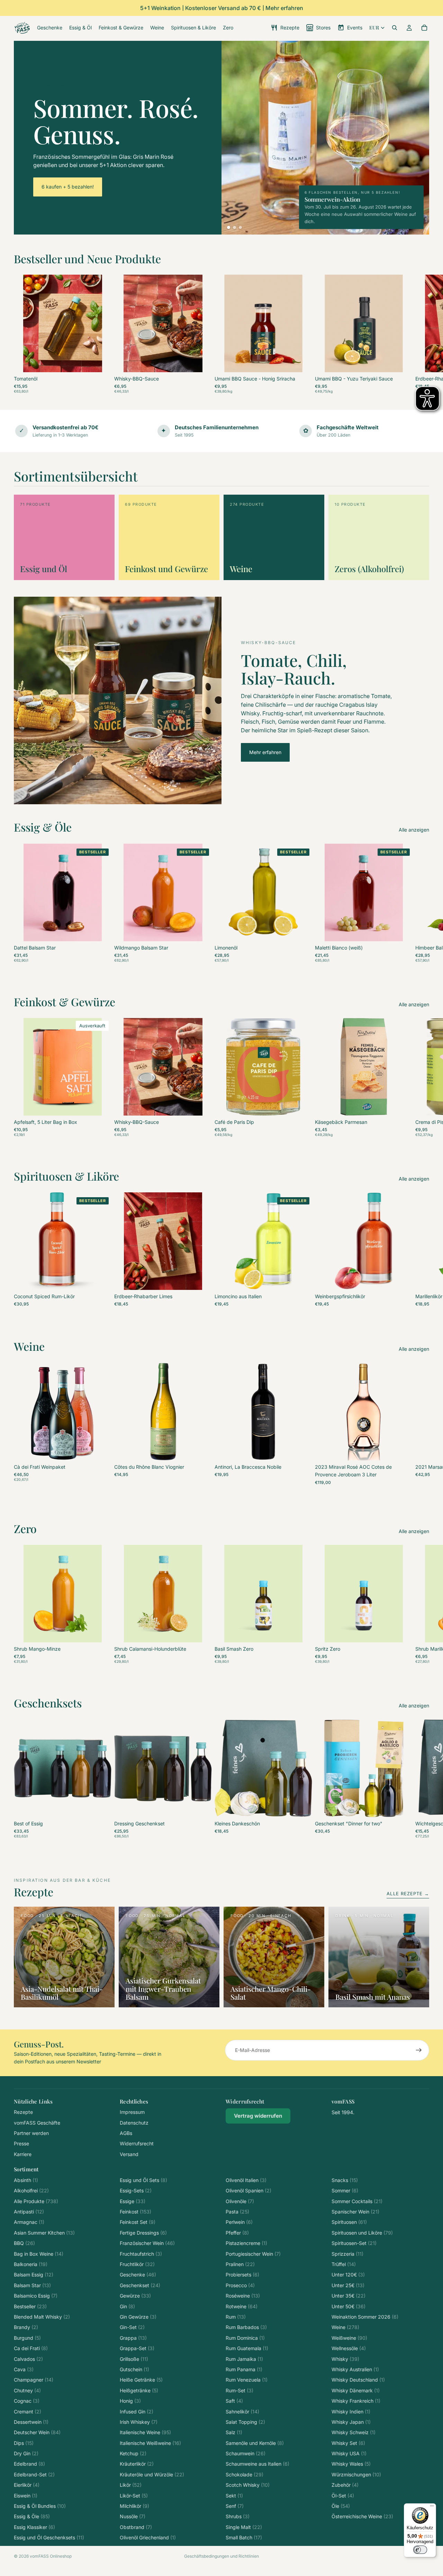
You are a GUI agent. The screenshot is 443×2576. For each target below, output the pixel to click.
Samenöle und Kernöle (255, 2443)
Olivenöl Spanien (248, 2190)
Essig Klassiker (34, 2527)
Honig (130, 2401)
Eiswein (26, 2496)
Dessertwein (31, 2422)
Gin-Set (132, 2327)
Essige (133, 2201)
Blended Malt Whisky (42, 2317)
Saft (234, 2401)
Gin (127, 2306)
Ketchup (133, 2453)
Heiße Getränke (141, 2380)
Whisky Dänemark (356, 2390)
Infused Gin (137, 2412)
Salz (234, 2432)
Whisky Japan (351, 2422)
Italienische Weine (145, 2432)
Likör (131, 2485)
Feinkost (135, 2212)
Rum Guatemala (247, 2348)
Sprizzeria (347, 2254)
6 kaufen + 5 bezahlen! (68, 187)
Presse (21, 2143)
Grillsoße (134, 2359)
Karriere (23, 2154)
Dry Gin (26, 2453)
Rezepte (23, 2112)
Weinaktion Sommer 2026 (365, 2317)
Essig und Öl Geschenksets (49, 2537)
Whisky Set (348, 2443)
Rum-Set (239, 2390)
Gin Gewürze (138, 2317)
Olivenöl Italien (246, 2180)
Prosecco (240, 2285)
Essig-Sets (136, 2190)
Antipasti (29, 2212)
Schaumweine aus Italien (257, 2464)
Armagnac (29, 2222)
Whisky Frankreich (356, 2401)
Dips (24, 2443)
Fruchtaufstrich (141, 2254)
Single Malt (244, 2527)
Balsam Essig (34, 2275)
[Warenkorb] (424, 28)
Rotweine (242, 2306)
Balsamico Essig (36, 2296)
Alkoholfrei (31, 2190)
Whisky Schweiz (354, 2432)
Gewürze (135, 2296)
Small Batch (244, 2537)
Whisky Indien (351, 2412)
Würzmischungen (356, 2474)
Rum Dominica (245, 2338)
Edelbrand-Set (34, 2474)
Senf (235, 2506)
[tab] (229, 227)
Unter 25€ (348, 2285)
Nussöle (133, 2516)
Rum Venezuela (247, 2380)
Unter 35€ (349, 2296)
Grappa (133, 2338)
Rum (236, 2317)
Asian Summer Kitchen (44, 2233)
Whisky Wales (351, 2464)
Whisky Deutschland (358, 2380)
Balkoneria (31, 2264)
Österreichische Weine (362, 2516)
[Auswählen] (101, 361)
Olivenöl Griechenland (148, 2537)
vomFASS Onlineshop (51, 2556)
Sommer (345, 2190)
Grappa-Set (137, 2348)
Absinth (26, 2180)
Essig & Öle (32, 2516)
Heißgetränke (139, 2390)
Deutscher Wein (37, 2432)
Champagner (34, 2380)
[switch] (420, 2550)
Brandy (26, 2327)
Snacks (345, 2180)
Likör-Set (134, 2496)
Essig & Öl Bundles (40, 2506)
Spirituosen (349, 2222)
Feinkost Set (138, 2222)
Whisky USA (349, 2453)
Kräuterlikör (137, 2464)
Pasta (237, 2212)
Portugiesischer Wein (253, 2254)
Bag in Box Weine (39, 2254)
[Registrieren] (419, 2050)
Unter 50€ (349, 2306)
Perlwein (239, 2222)
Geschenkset (140, 2285)
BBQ (24, 2243)
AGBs (126, 2133)
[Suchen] (395, 28)
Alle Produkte (36, 2201)
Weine (345, 2327)
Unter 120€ (348, 2275)
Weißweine (349, 2338)
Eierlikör (27, 2485)
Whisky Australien (355, 2369)
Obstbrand (136, 2527)
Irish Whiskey (139, 2422)
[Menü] (432, 2508)
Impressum (132, 2112)
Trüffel (344, 2264)
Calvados (28, 2359)
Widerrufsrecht (137, 2143)
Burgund (27, 2338)
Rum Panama (244, 2369)
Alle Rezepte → (408, 1894)
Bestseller (30, 2306)
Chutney (27, 2390)
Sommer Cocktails (357, 2201)
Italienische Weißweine (150, 2443)
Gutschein (134, 2369)
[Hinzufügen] (201, 361)
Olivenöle (240, 2201)
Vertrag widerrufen (258, 2116)
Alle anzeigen (414, 830)
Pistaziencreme (246, 2243)
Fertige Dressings (143, 2233)
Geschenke (138, 2275)
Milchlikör (134, 2506)
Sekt (234, 2496)
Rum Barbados (246, 2327)
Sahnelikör (242, 2412)
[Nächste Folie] (422, 334)
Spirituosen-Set (354, 2243)
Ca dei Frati (31, 2348)
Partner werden (31, 2133)
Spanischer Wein (355, 2212)
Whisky (345, 2359)
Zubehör (345, 2485)
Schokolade (245, 2474)
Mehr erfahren (265, 752)
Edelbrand (29, 2464)
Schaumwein (246, 2453)
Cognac (27, 2401)
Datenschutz (134, 2123)
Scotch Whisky (248, 2485)
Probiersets (242, 2275)
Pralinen (240, 2264)
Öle (341, 2506)
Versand (129, 2154)
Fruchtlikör (137, 2264)
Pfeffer (237, 2233)
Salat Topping (245, 2422)
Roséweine (243, 2296)
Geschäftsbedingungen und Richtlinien (221, 2556)
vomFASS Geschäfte (37, 2123)
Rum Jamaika (244, 2359)
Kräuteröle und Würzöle (152, 2474)
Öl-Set (343, 2496)
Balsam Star (32, 2285)
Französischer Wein (147, 2243)
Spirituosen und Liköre (362, 2233)
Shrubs (238, 2516)
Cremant (28, 2412)
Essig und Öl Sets (143, 2180)
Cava (24, 2369)
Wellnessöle (349, 2348)
